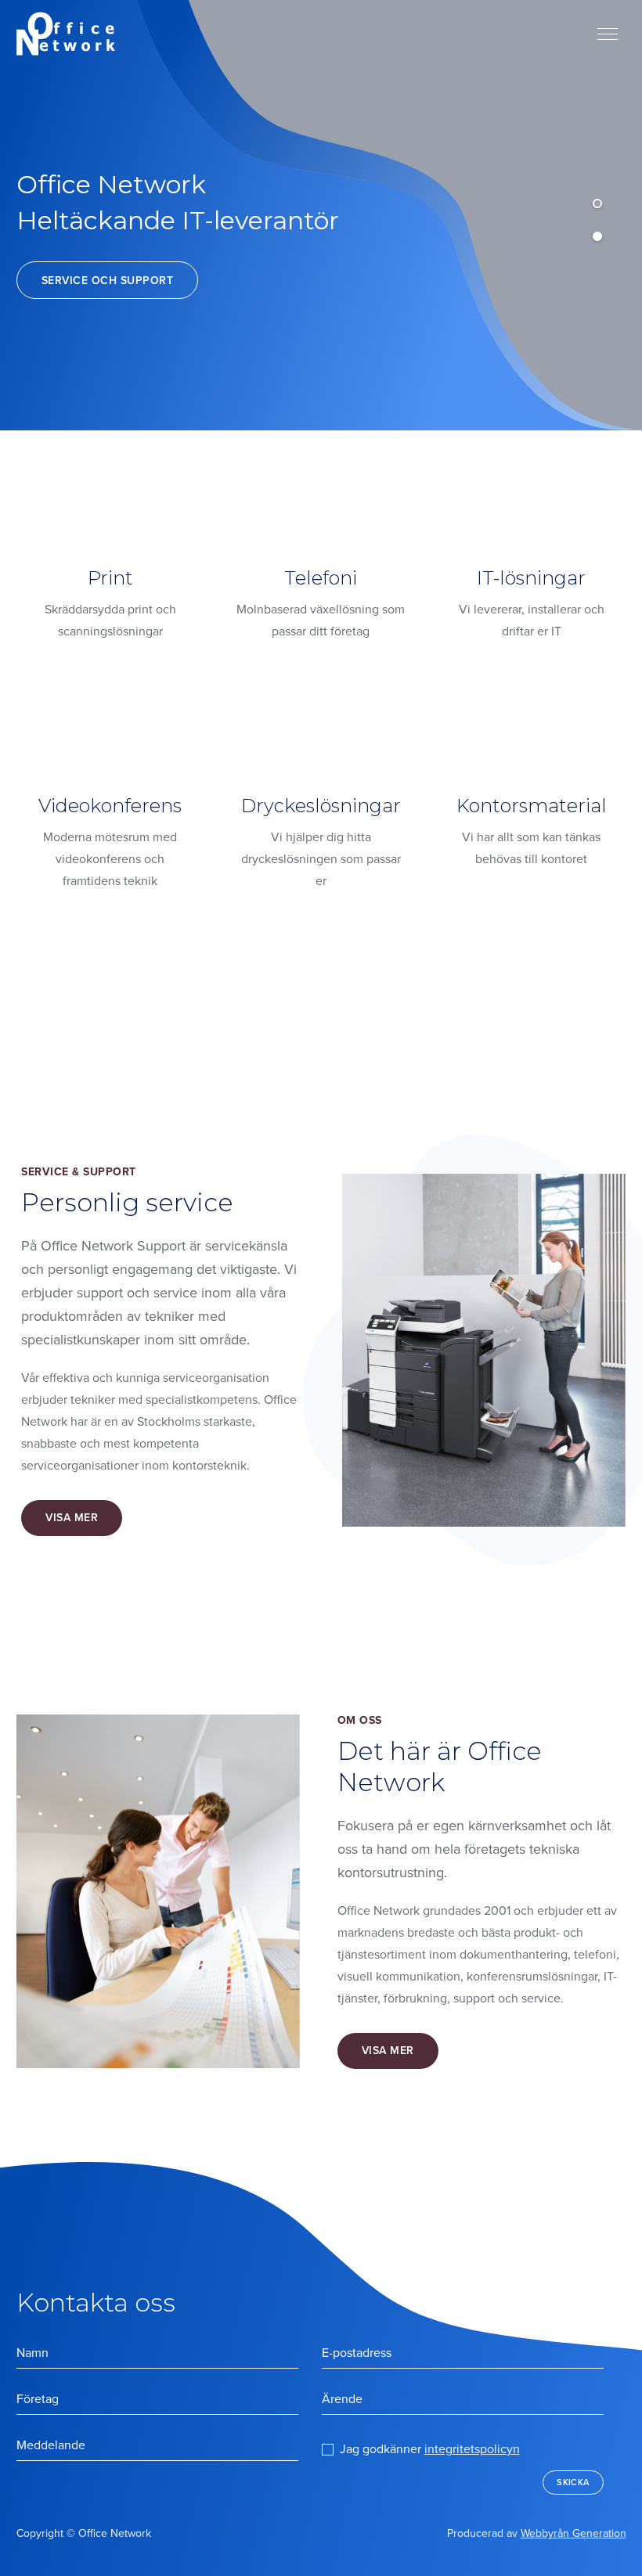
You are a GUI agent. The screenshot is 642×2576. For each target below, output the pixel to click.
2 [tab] (597, 236)
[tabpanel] (321, 215)
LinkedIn (275, 2538)
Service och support (108, 281)
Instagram (334, 2534)
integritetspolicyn (472, 2449)
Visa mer (72, 1518)
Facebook (310, 2538)
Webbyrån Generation (573, 2533)
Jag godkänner (430, 2449)
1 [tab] (597, 203)
